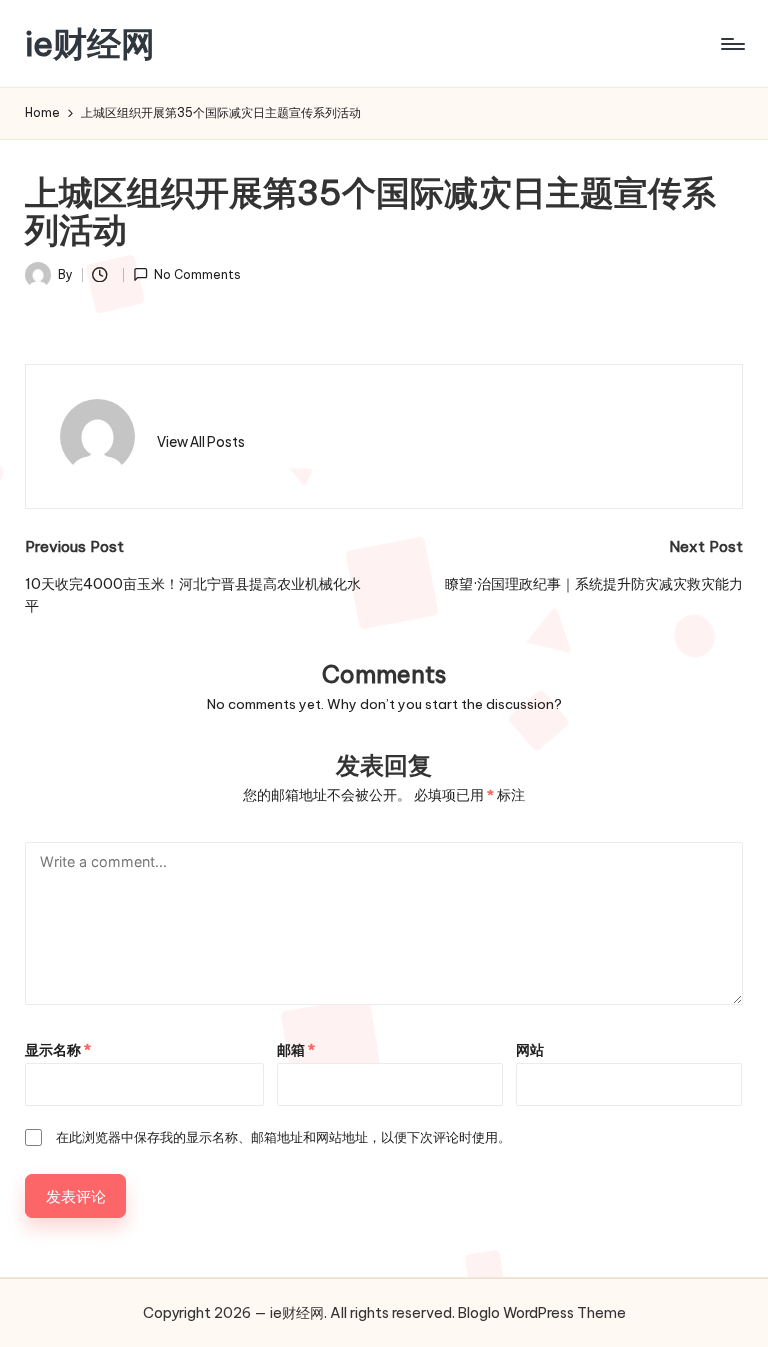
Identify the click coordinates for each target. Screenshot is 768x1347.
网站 (530, 1050)
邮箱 (296, 1050)
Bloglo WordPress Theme (542, 1313)
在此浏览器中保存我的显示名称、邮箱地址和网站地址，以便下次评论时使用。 (283, 1137)
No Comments (197, 274)
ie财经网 (90, 43)
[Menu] (731, 44)
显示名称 (58, 1050)
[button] (201, 442)
